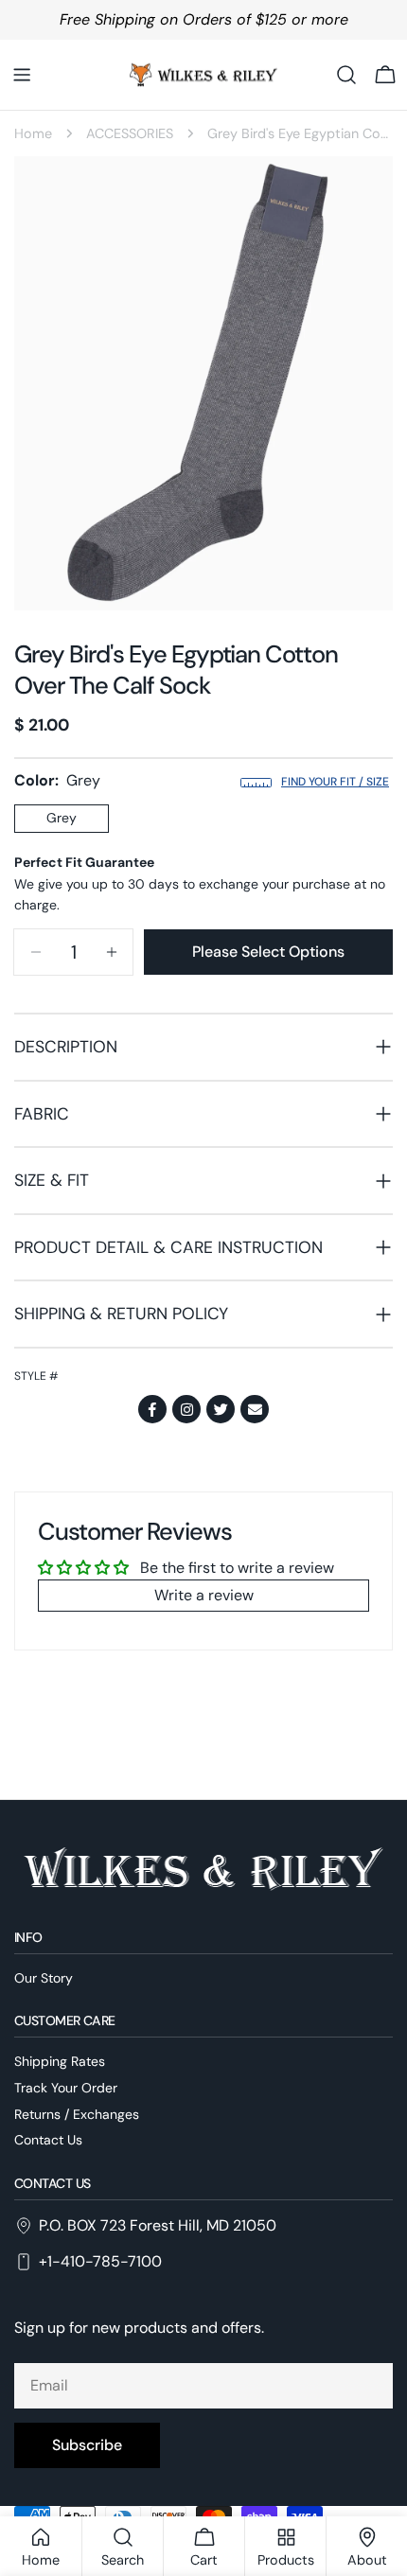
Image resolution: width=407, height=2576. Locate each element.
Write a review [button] (204, 1595)
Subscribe (87, 2445)
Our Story (44, 1978)
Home (33, 133)
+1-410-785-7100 (100, 2261)
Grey (62, 818)
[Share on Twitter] (221, 1409)
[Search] (346, 75)
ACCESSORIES (130, 133)
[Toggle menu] (22, 75)
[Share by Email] (255, 1409)
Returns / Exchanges (77, 2114)
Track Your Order (66, 2088)
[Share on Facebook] (152, 1409)
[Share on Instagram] (186, 1409)
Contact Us (48, 2140)
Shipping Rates (60, 2061)
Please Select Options (268, 952)
